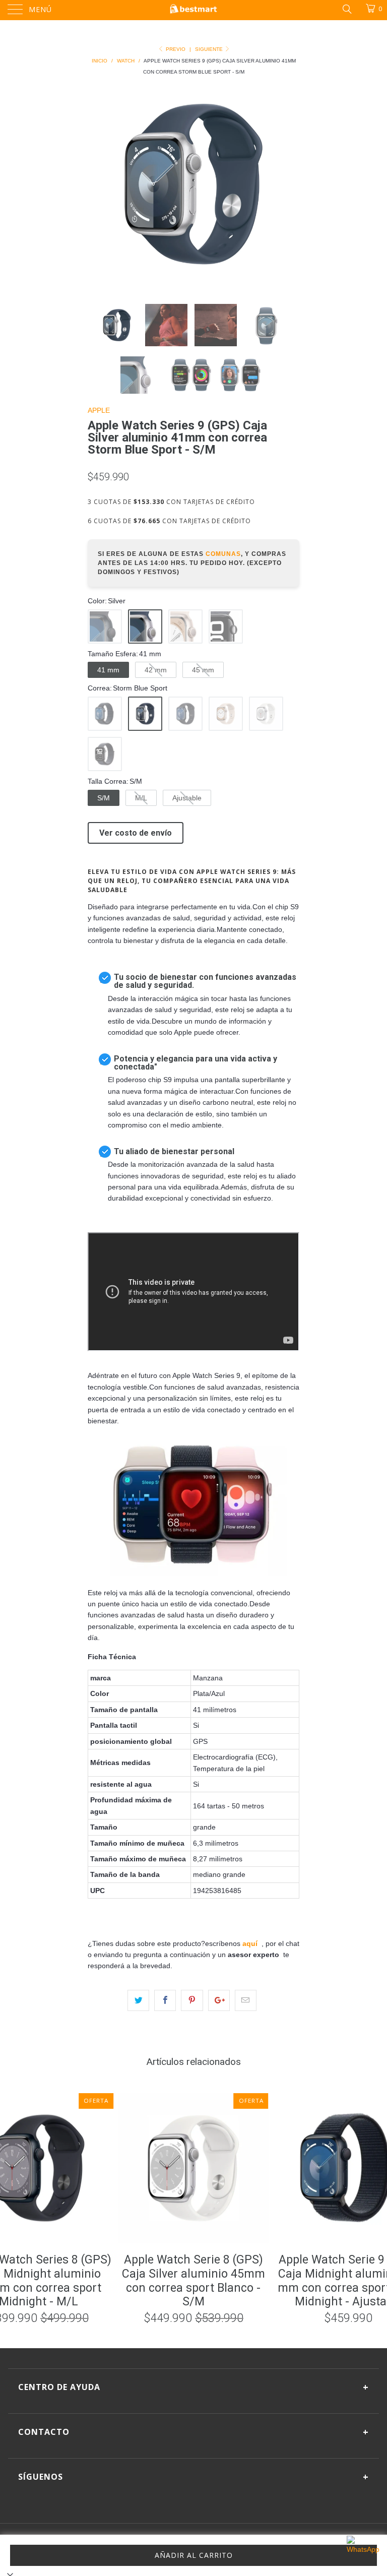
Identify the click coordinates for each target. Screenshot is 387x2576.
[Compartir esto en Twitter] (138, 2000)
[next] (288, 184)
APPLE (99, 410)
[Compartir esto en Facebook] (165, 2000)
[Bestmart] (193, 10)
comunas (223, 554)
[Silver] (145, 626)
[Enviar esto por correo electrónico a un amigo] (246, 2000)
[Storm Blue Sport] (145, 714)
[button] (105, 626)
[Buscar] (346, 9)
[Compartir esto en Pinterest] (192, 2000)
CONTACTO (193, 2432)
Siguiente (210, 49)
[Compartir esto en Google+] (219, 2000)
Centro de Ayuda (193, 2387)
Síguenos (193, 2477)
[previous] (99, 184)
